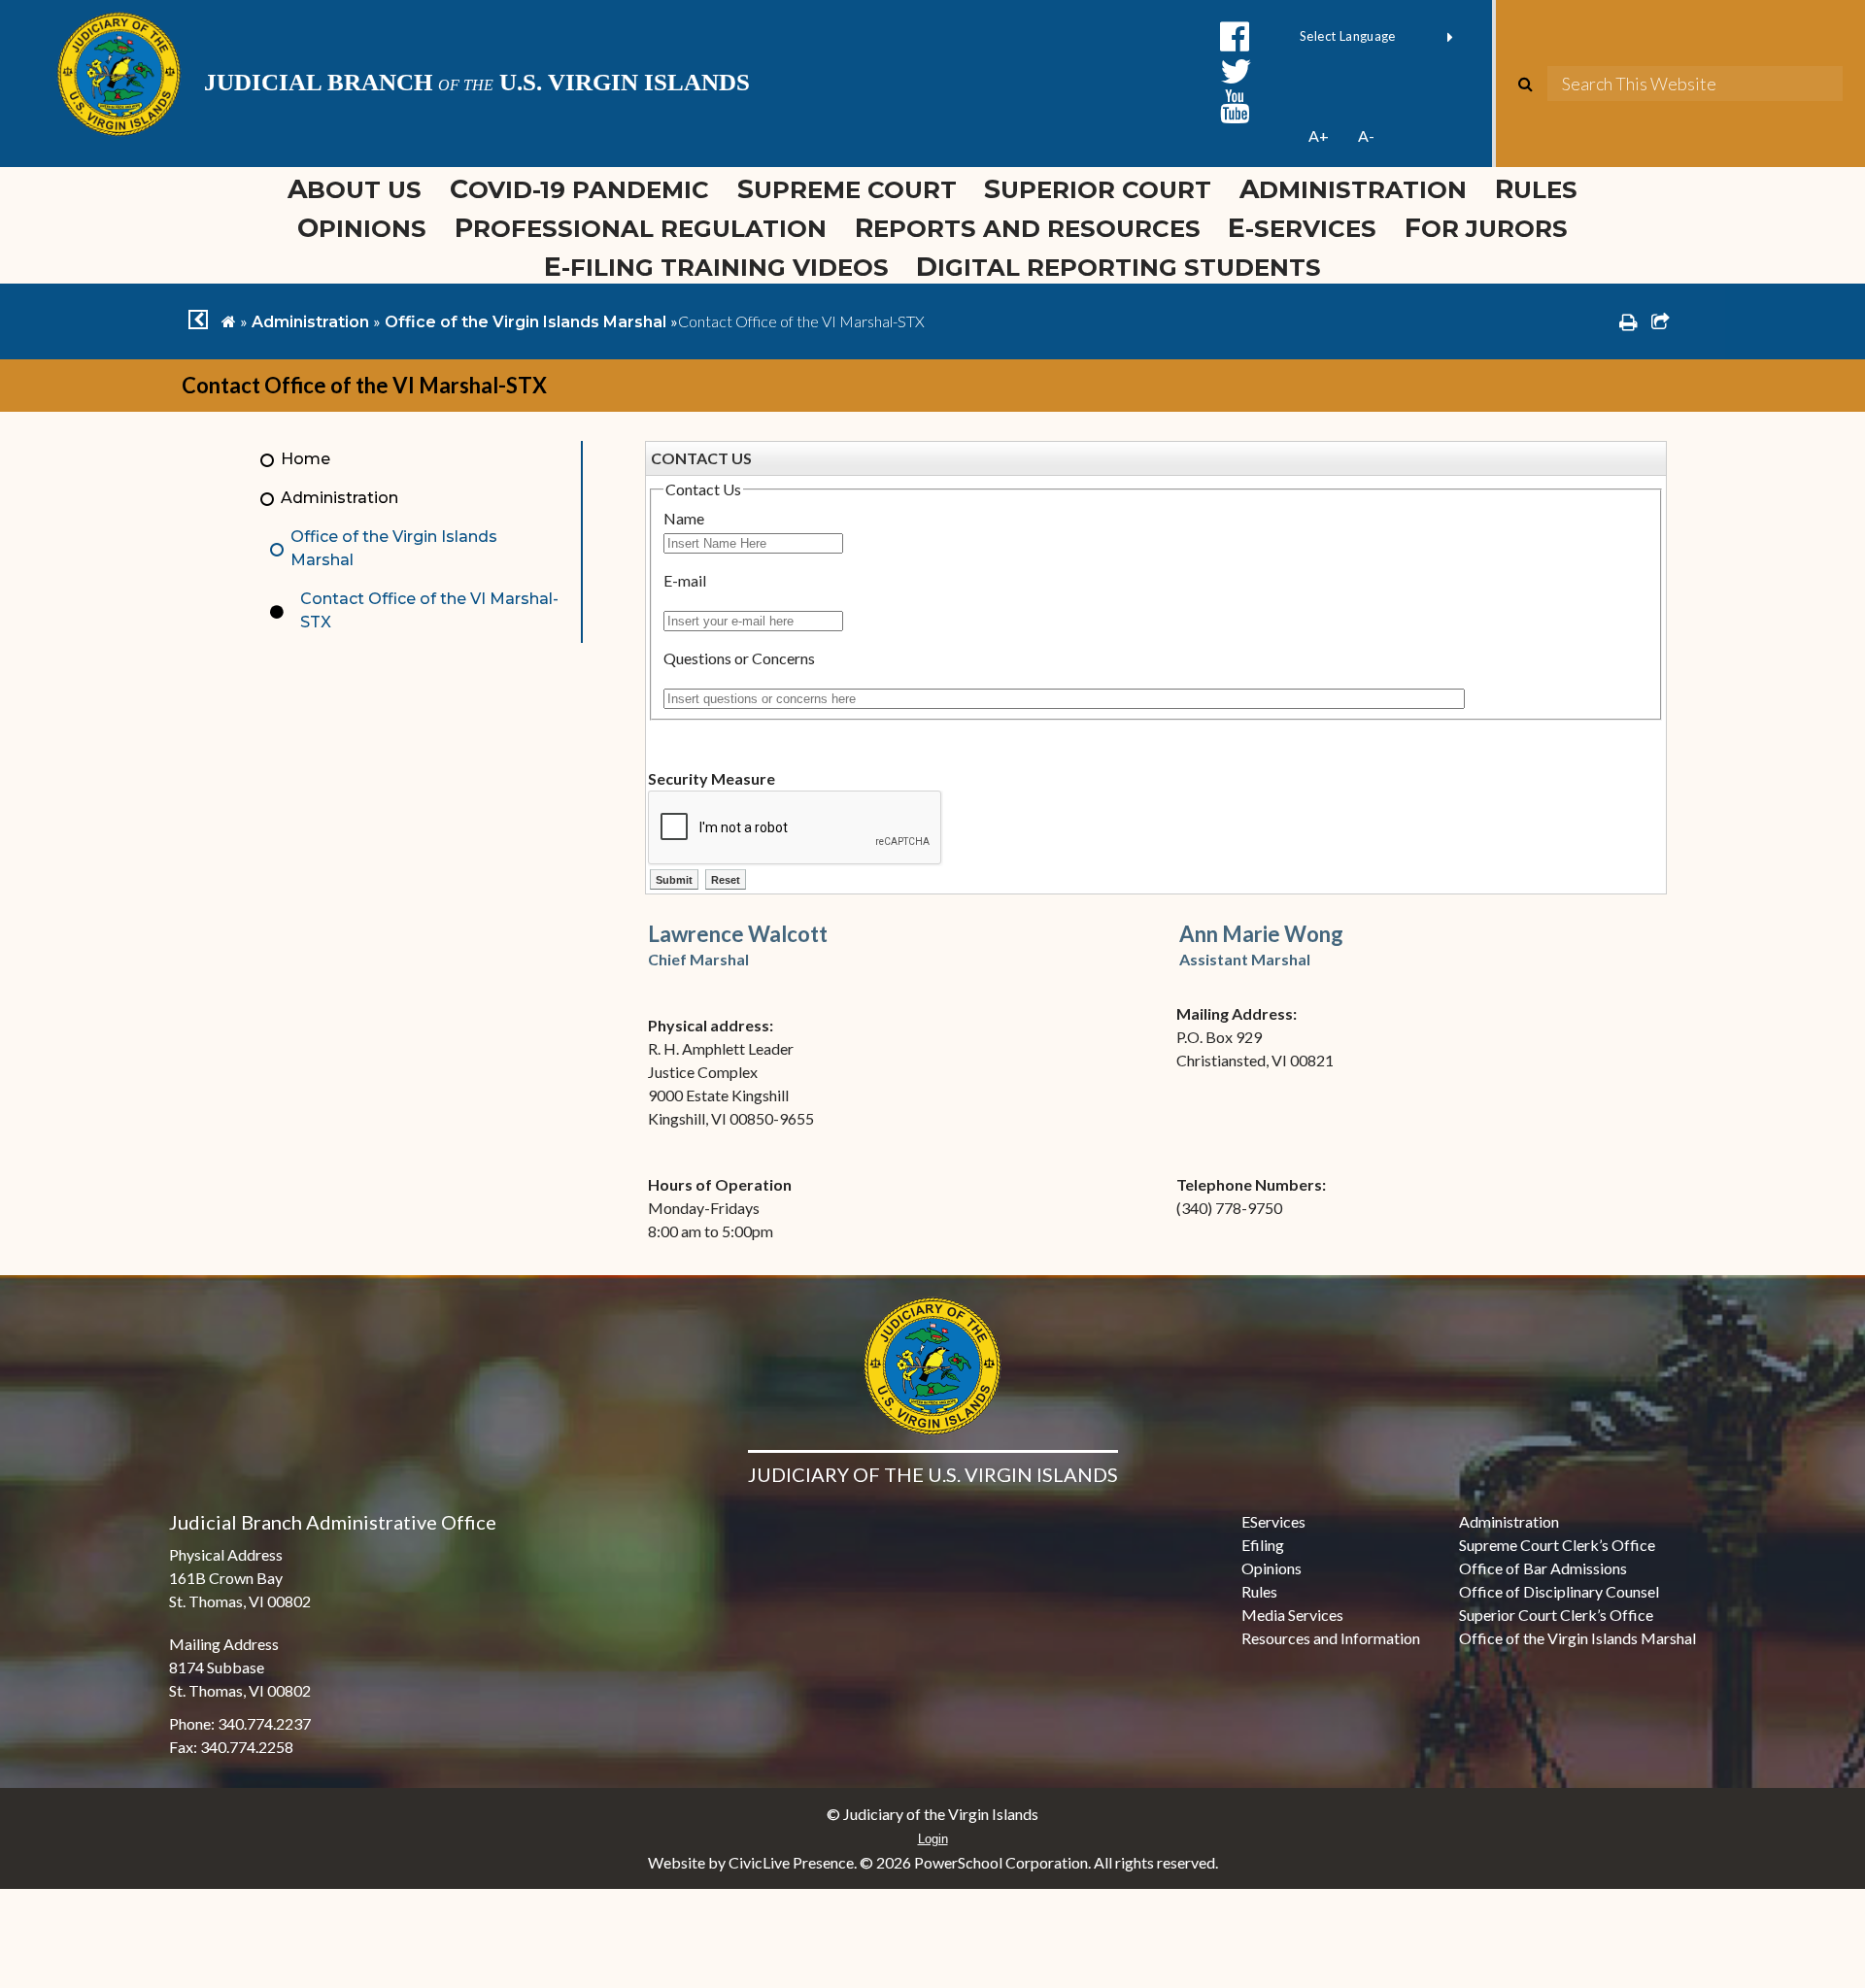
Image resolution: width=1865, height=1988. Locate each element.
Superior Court (1098, 189)
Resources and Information (1331, 1638)
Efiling (1263, 1545)
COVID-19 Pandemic (579, 189)
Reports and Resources (1028, 228)
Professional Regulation (641, 228)
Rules (1536, 189)
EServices (1273, 1521)
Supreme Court (847, 189)
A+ (1319, 135)
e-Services (1302, 228)
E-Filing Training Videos (723, 267)
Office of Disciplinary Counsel (1559, 1591)
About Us (355, 189)
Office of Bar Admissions (1543, 1568)
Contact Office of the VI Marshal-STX (429, 610)
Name (684, 518)
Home (305, 459)
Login (933, 1839)
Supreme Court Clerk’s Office (1557, 1545)
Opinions (362, 228)
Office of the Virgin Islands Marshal (526, 322)
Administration (1353, 189)
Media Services (1292, 1615)
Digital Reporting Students (1119, 267)
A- (1366, 135)
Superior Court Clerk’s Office (1556, 1615)
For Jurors (1486, 228)
